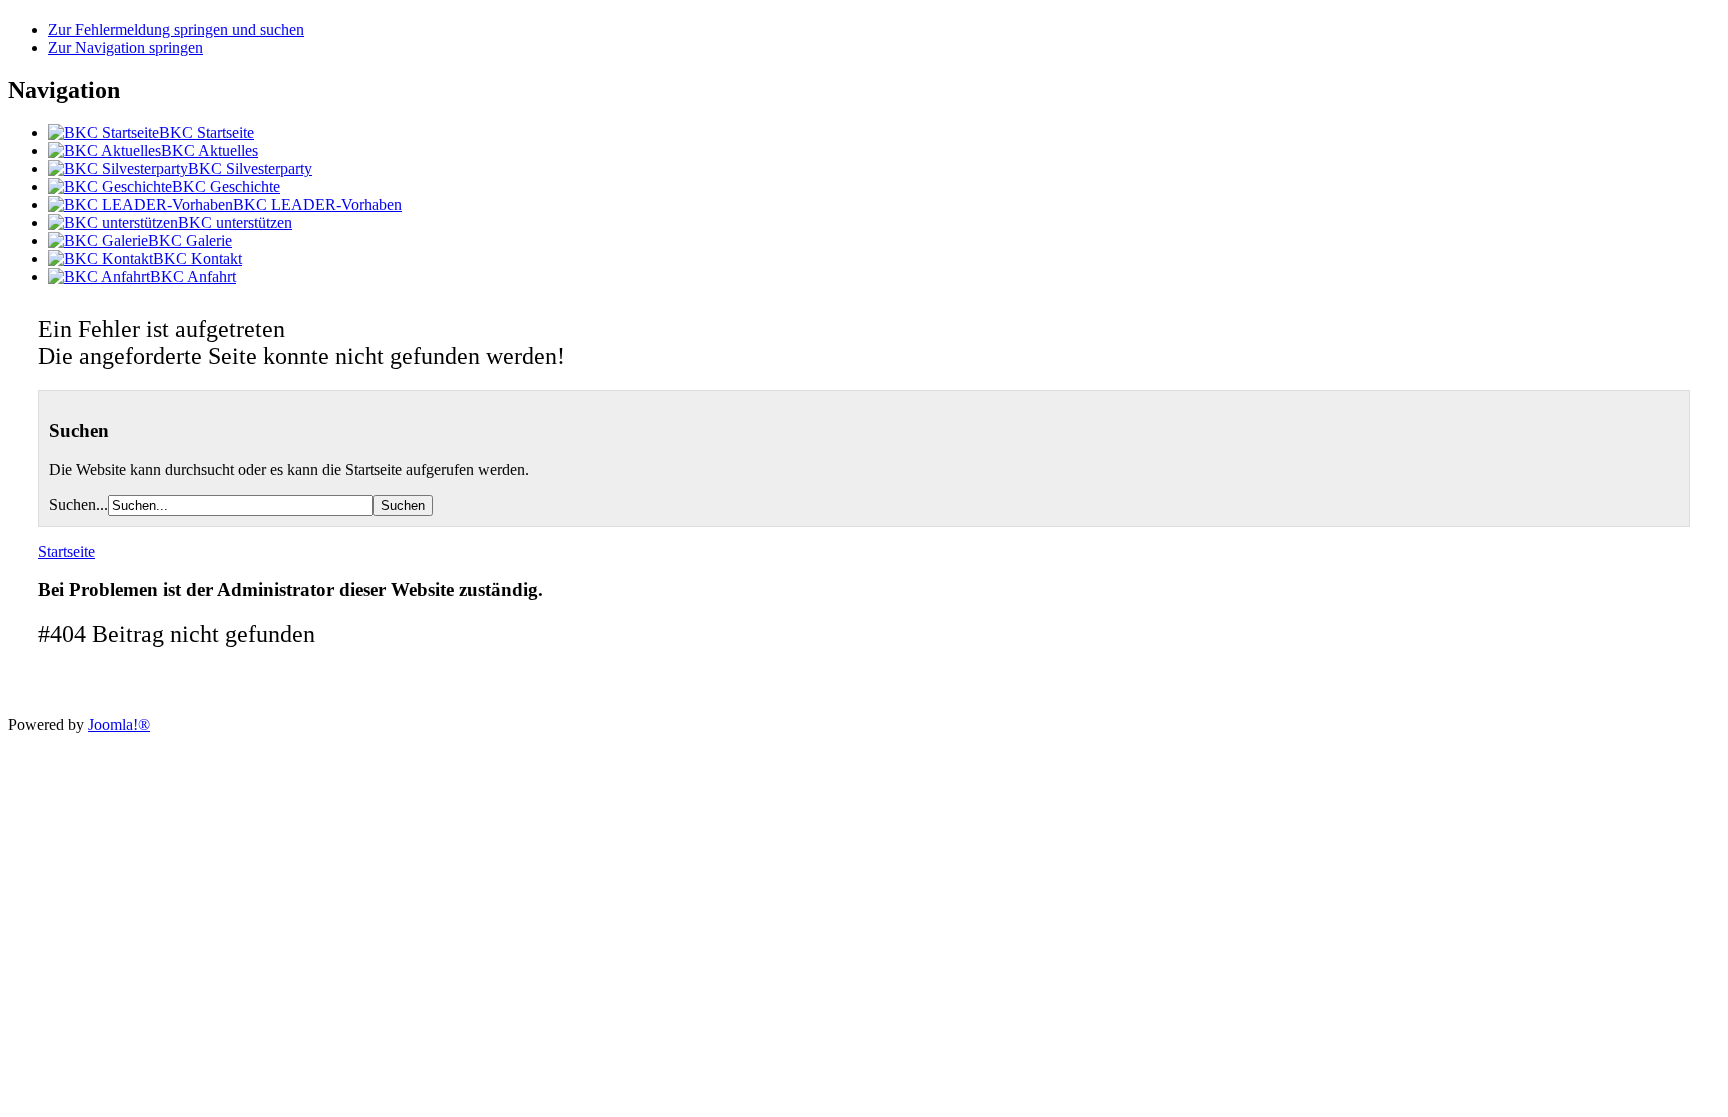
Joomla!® (119, 724)
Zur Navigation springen (125, 47)
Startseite (66, 551)
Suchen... (78, 504)
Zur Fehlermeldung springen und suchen (176, 29)
